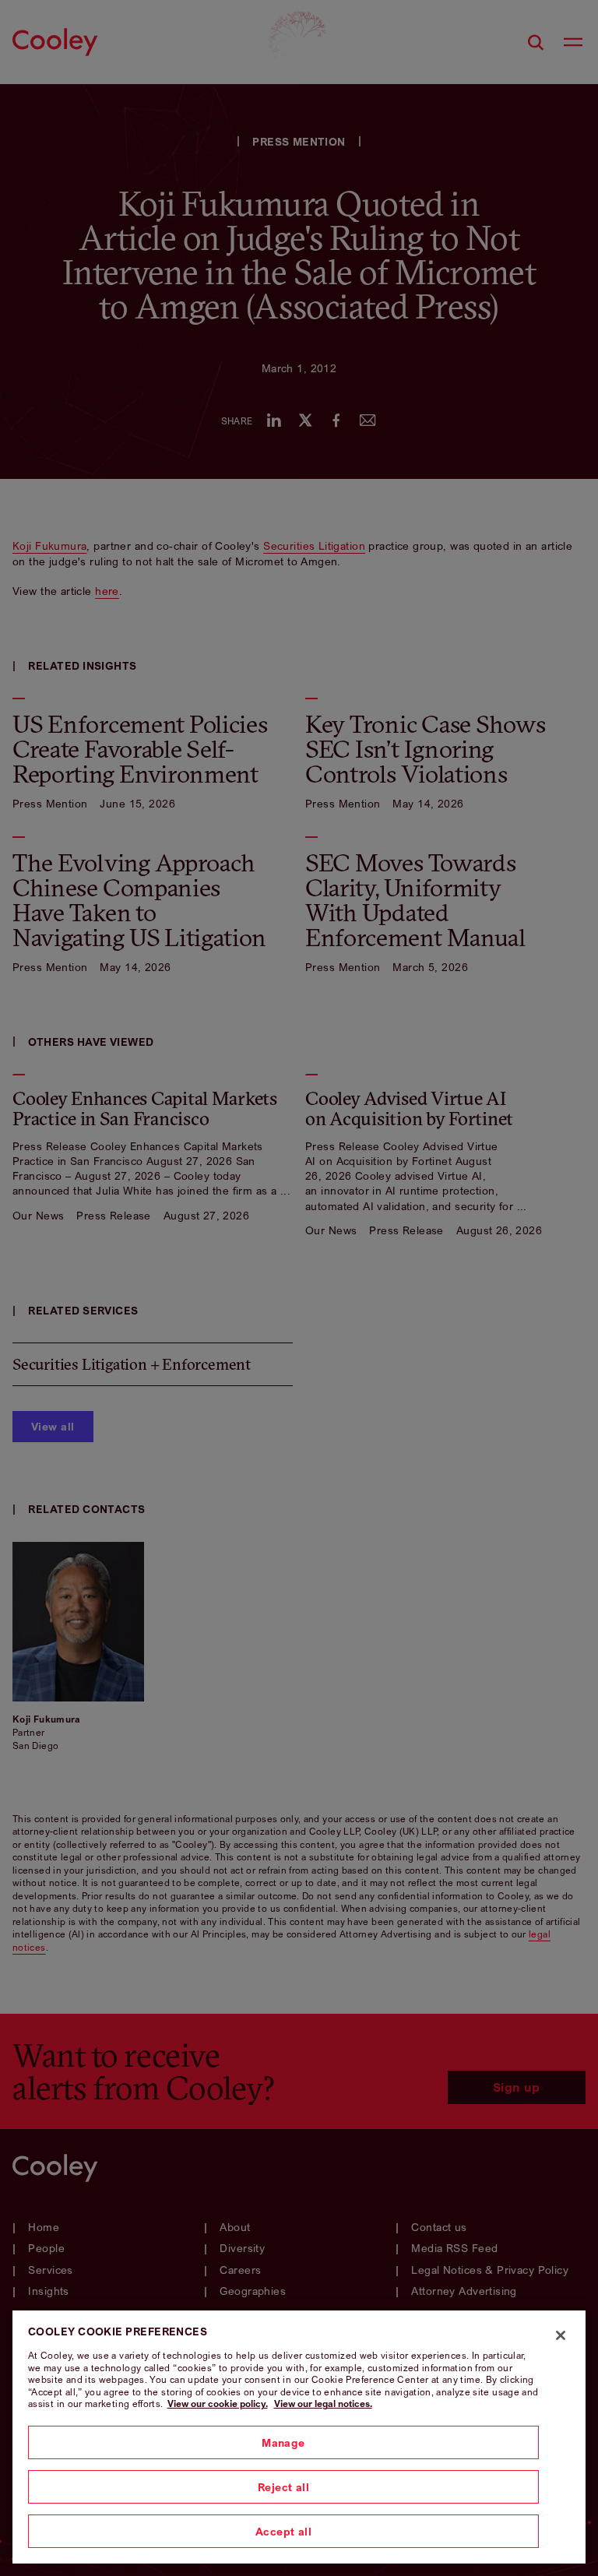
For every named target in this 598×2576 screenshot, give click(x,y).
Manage (283, 2442)
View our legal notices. (323, 2404)
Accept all (283, 2531)
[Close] (561, 2335)
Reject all (283, 2487)
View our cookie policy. (218, 2404)
